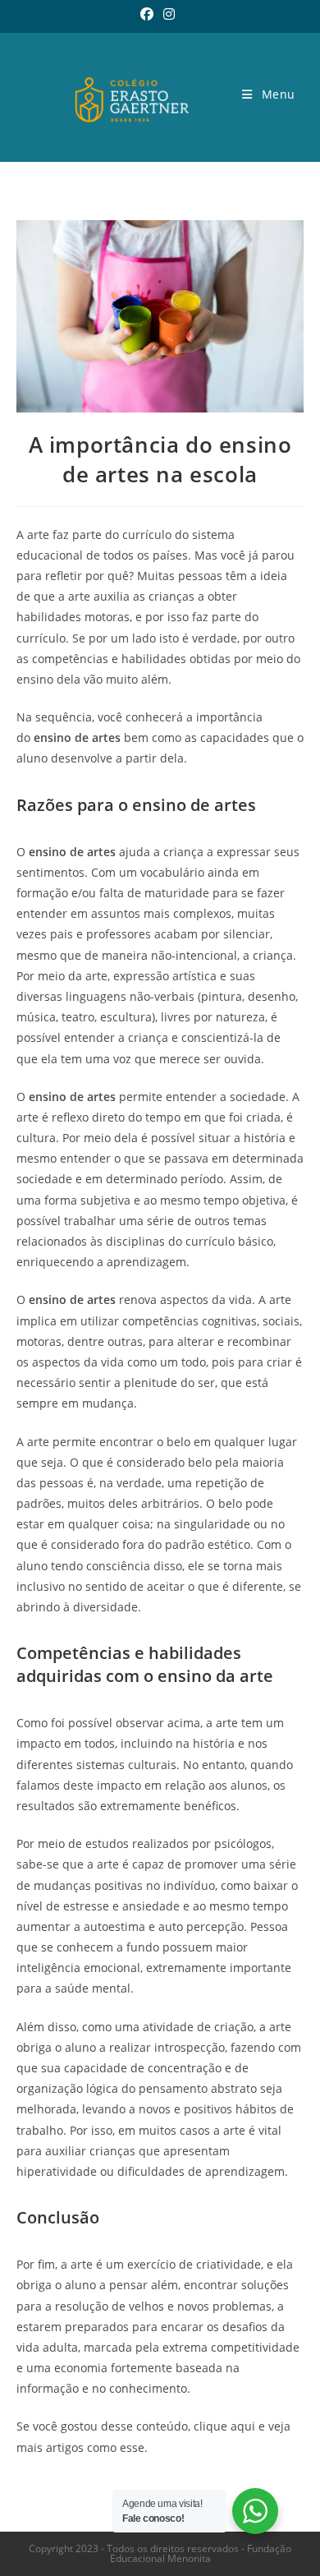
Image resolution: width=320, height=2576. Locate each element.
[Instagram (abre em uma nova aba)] (169, 14)
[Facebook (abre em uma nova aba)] (149, 14)
